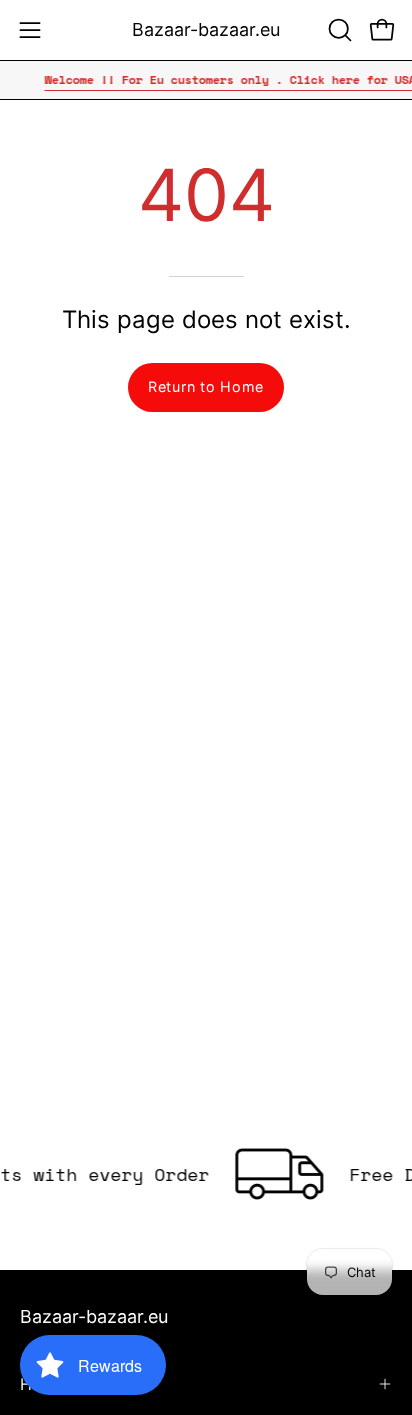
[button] (338, 30)
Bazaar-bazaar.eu (206, 29)
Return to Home (206, 386)
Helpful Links (69, 1384)
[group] (206, 80)
